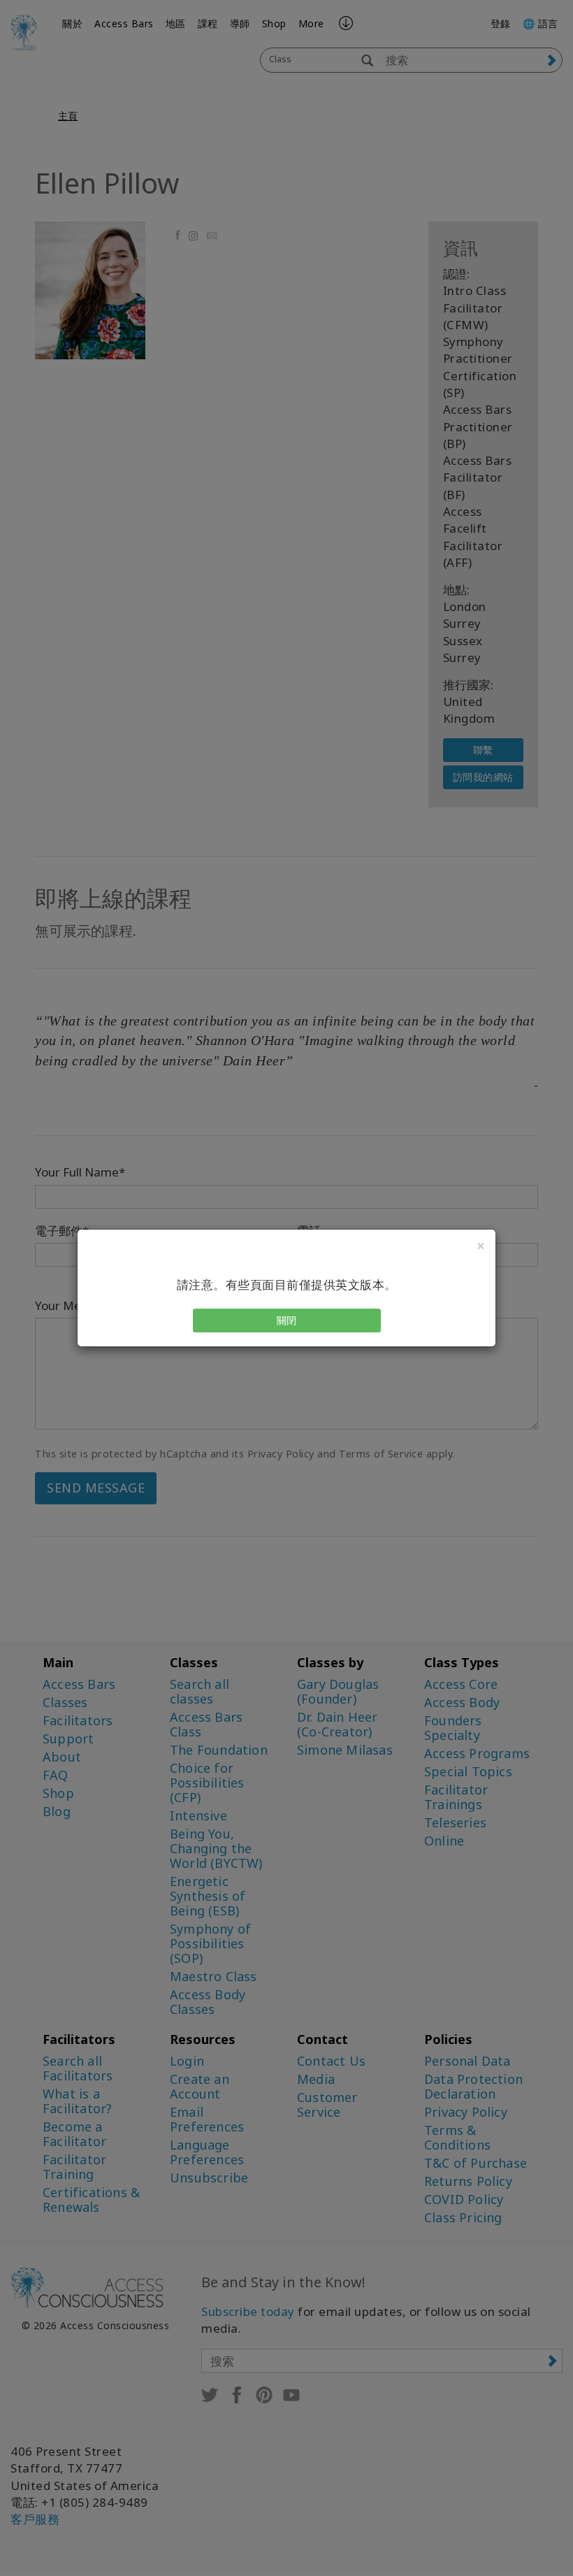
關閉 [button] (287, 1320)
